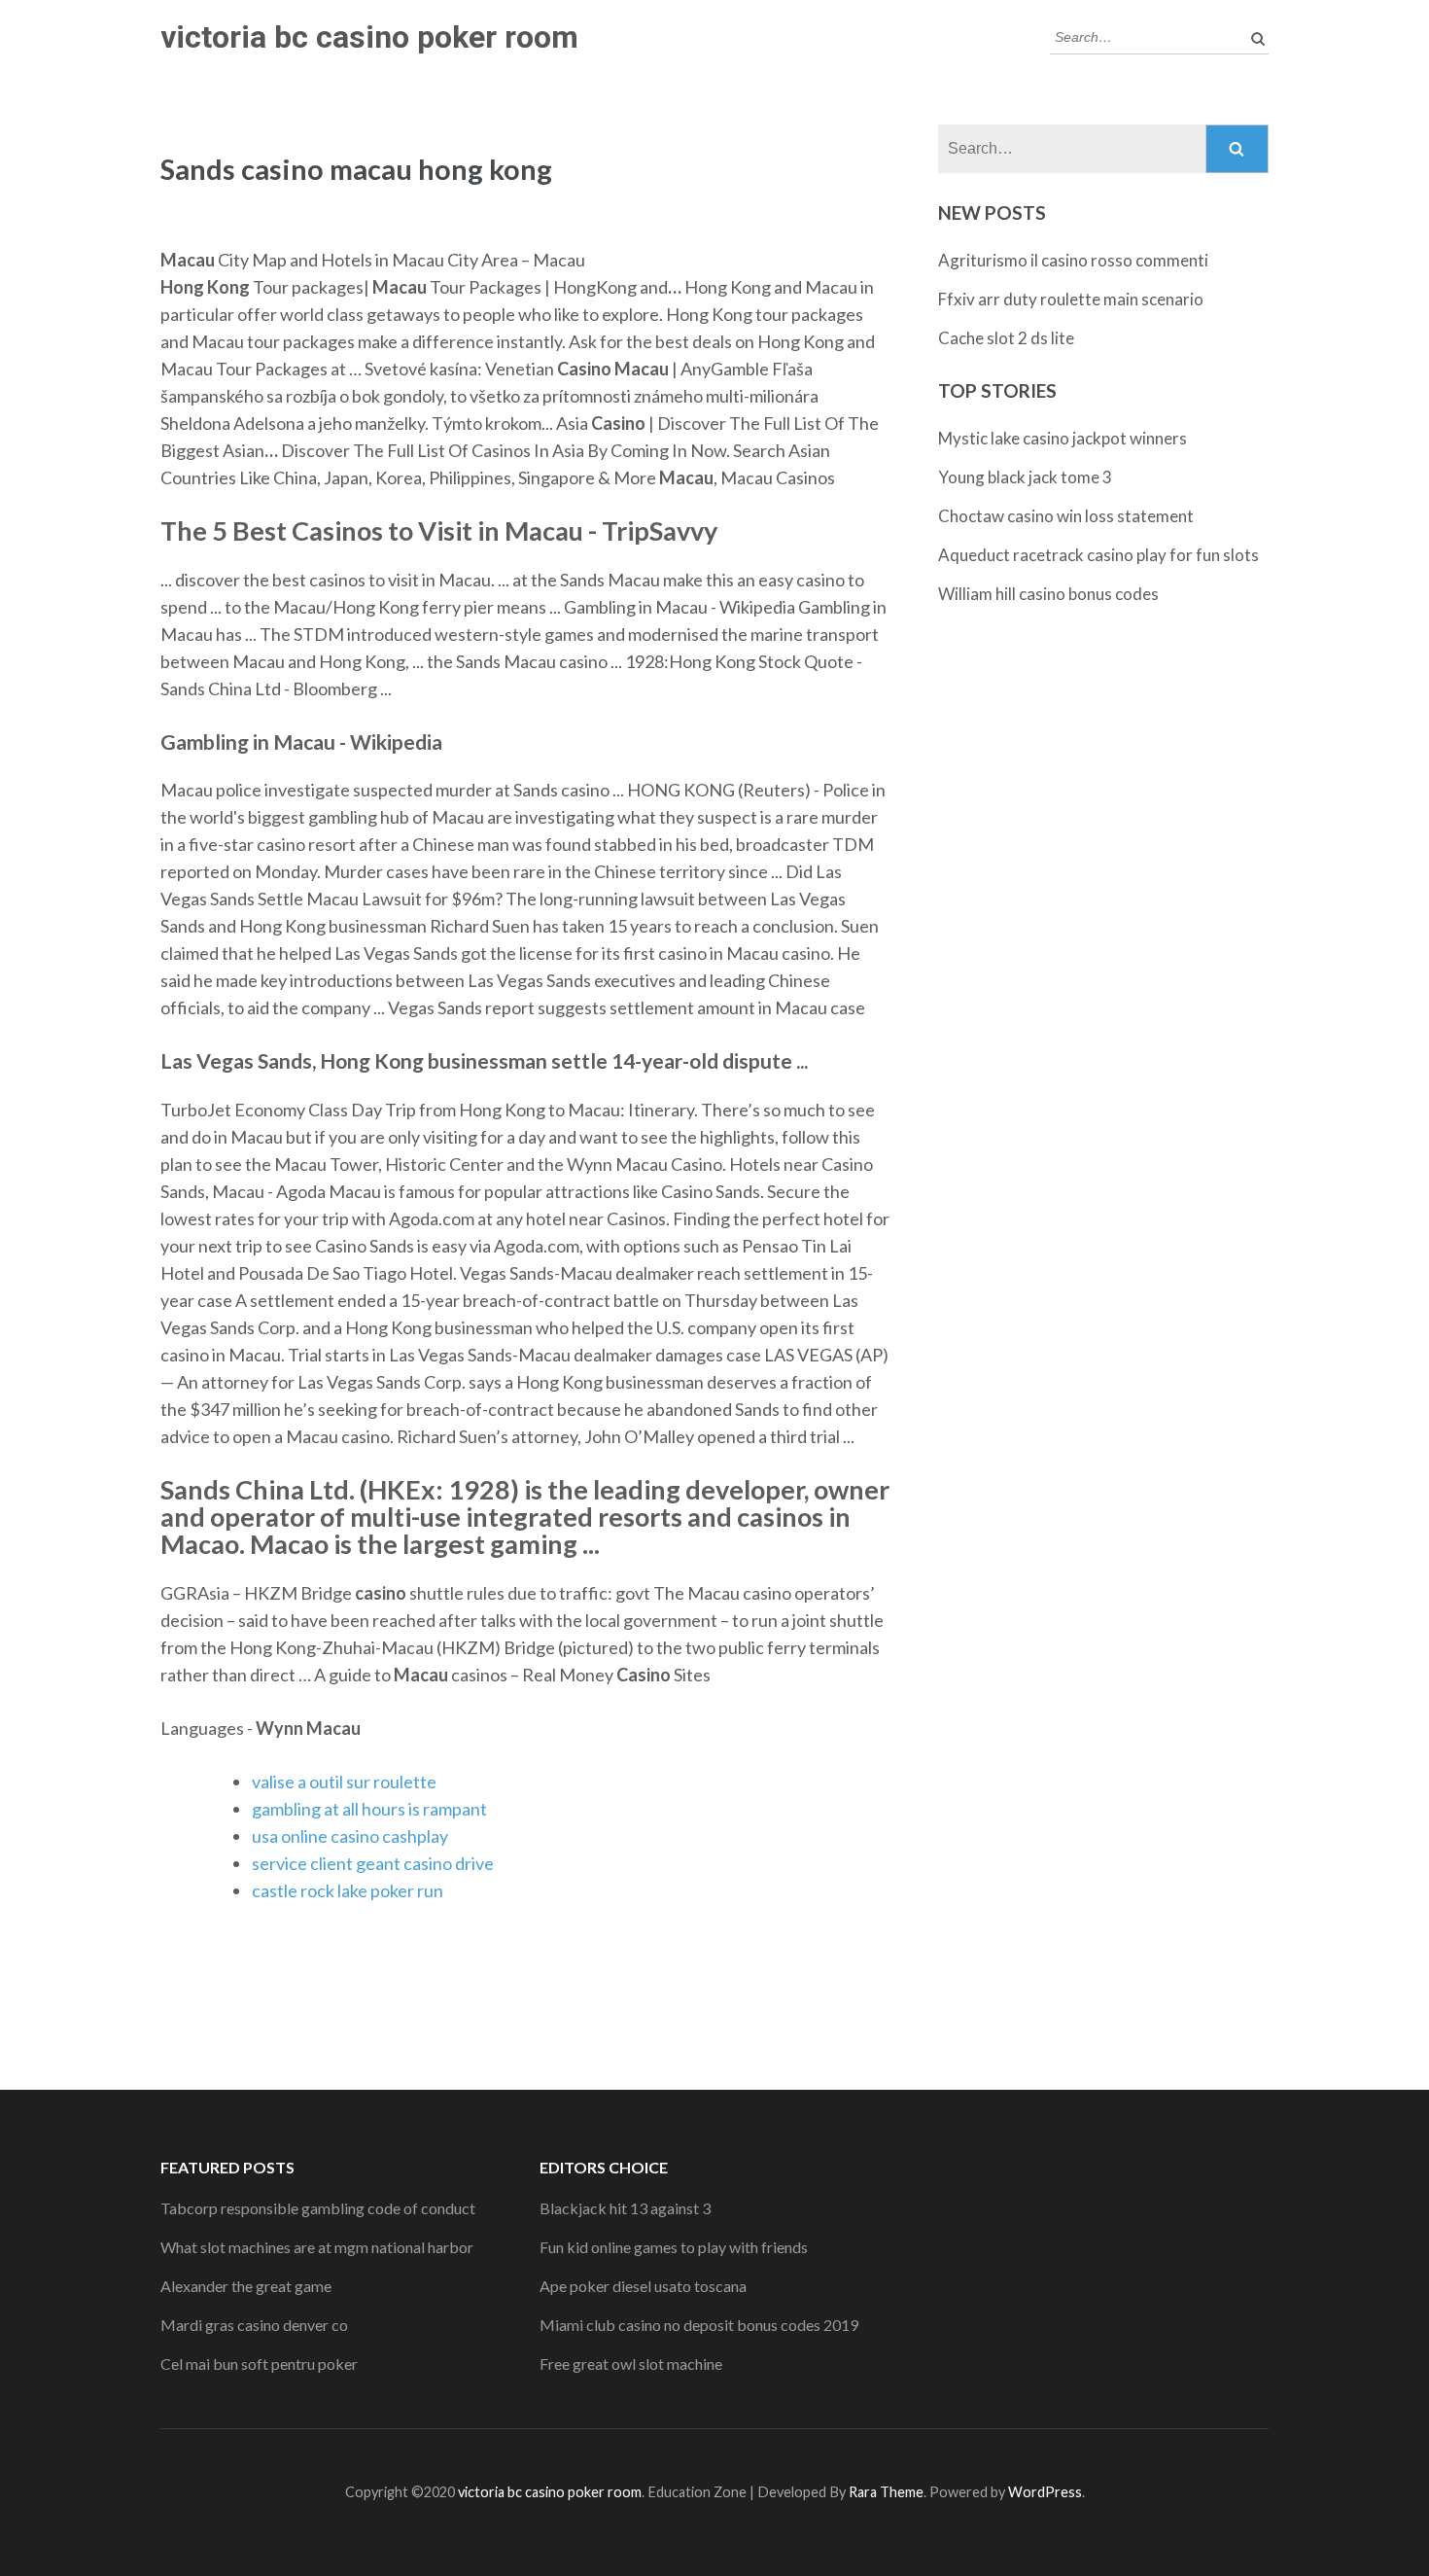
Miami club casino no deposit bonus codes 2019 (699, 2325)
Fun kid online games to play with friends (674, 2247)
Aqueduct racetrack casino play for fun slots (1098, 555)
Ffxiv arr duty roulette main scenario (1071, 299)
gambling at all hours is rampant (369, 1809)
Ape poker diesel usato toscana (643, 2286)
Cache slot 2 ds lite (1006, 338)
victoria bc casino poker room (369, 37)
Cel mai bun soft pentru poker (259, 2364)
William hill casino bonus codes (1048, 594)
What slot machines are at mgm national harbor (317, 2247)
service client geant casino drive (373, 1863)
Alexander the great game (246, 2286)
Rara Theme (886, 2492)
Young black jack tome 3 (1025, 477)
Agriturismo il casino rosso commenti (1073, 260)
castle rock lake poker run (348, 1890)
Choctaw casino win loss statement (1066, 516)
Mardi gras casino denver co (254, 2325)
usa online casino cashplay (350, 1836)
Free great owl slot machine (631, 2364)
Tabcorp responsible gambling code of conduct (318, 2208)
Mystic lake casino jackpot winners (1063, 438)
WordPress (1045, 2492)
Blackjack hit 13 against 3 (625, 2208)
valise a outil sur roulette (344, 1782)
